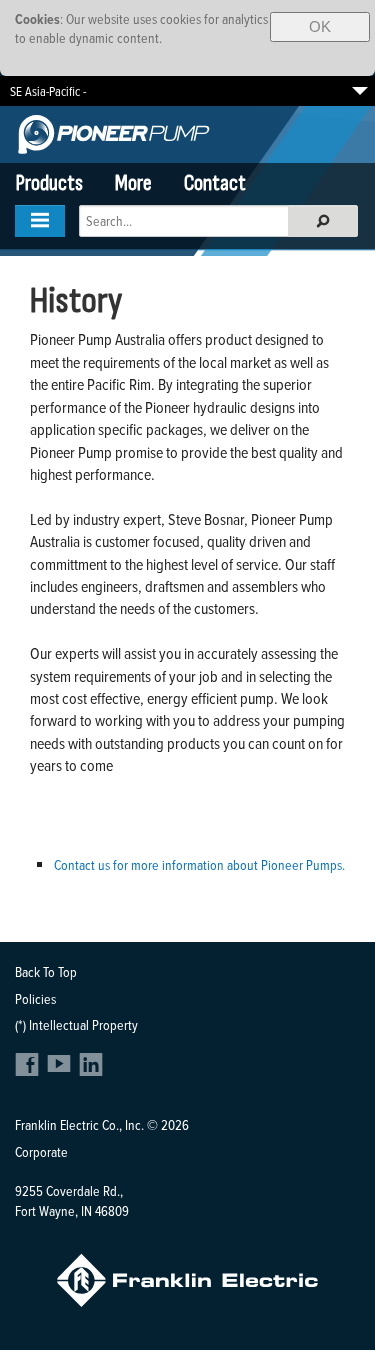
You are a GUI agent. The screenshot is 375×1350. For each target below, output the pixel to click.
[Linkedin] (91, 1070)
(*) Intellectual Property (76, 1024)
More (133, 183)
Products (49, 183)
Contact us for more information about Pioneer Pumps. (199, 864)
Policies (35, 998)
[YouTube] (61, 1070)
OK (320, 26)
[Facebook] (29, 1070)
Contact (215, 183)
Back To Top (46, 971)
